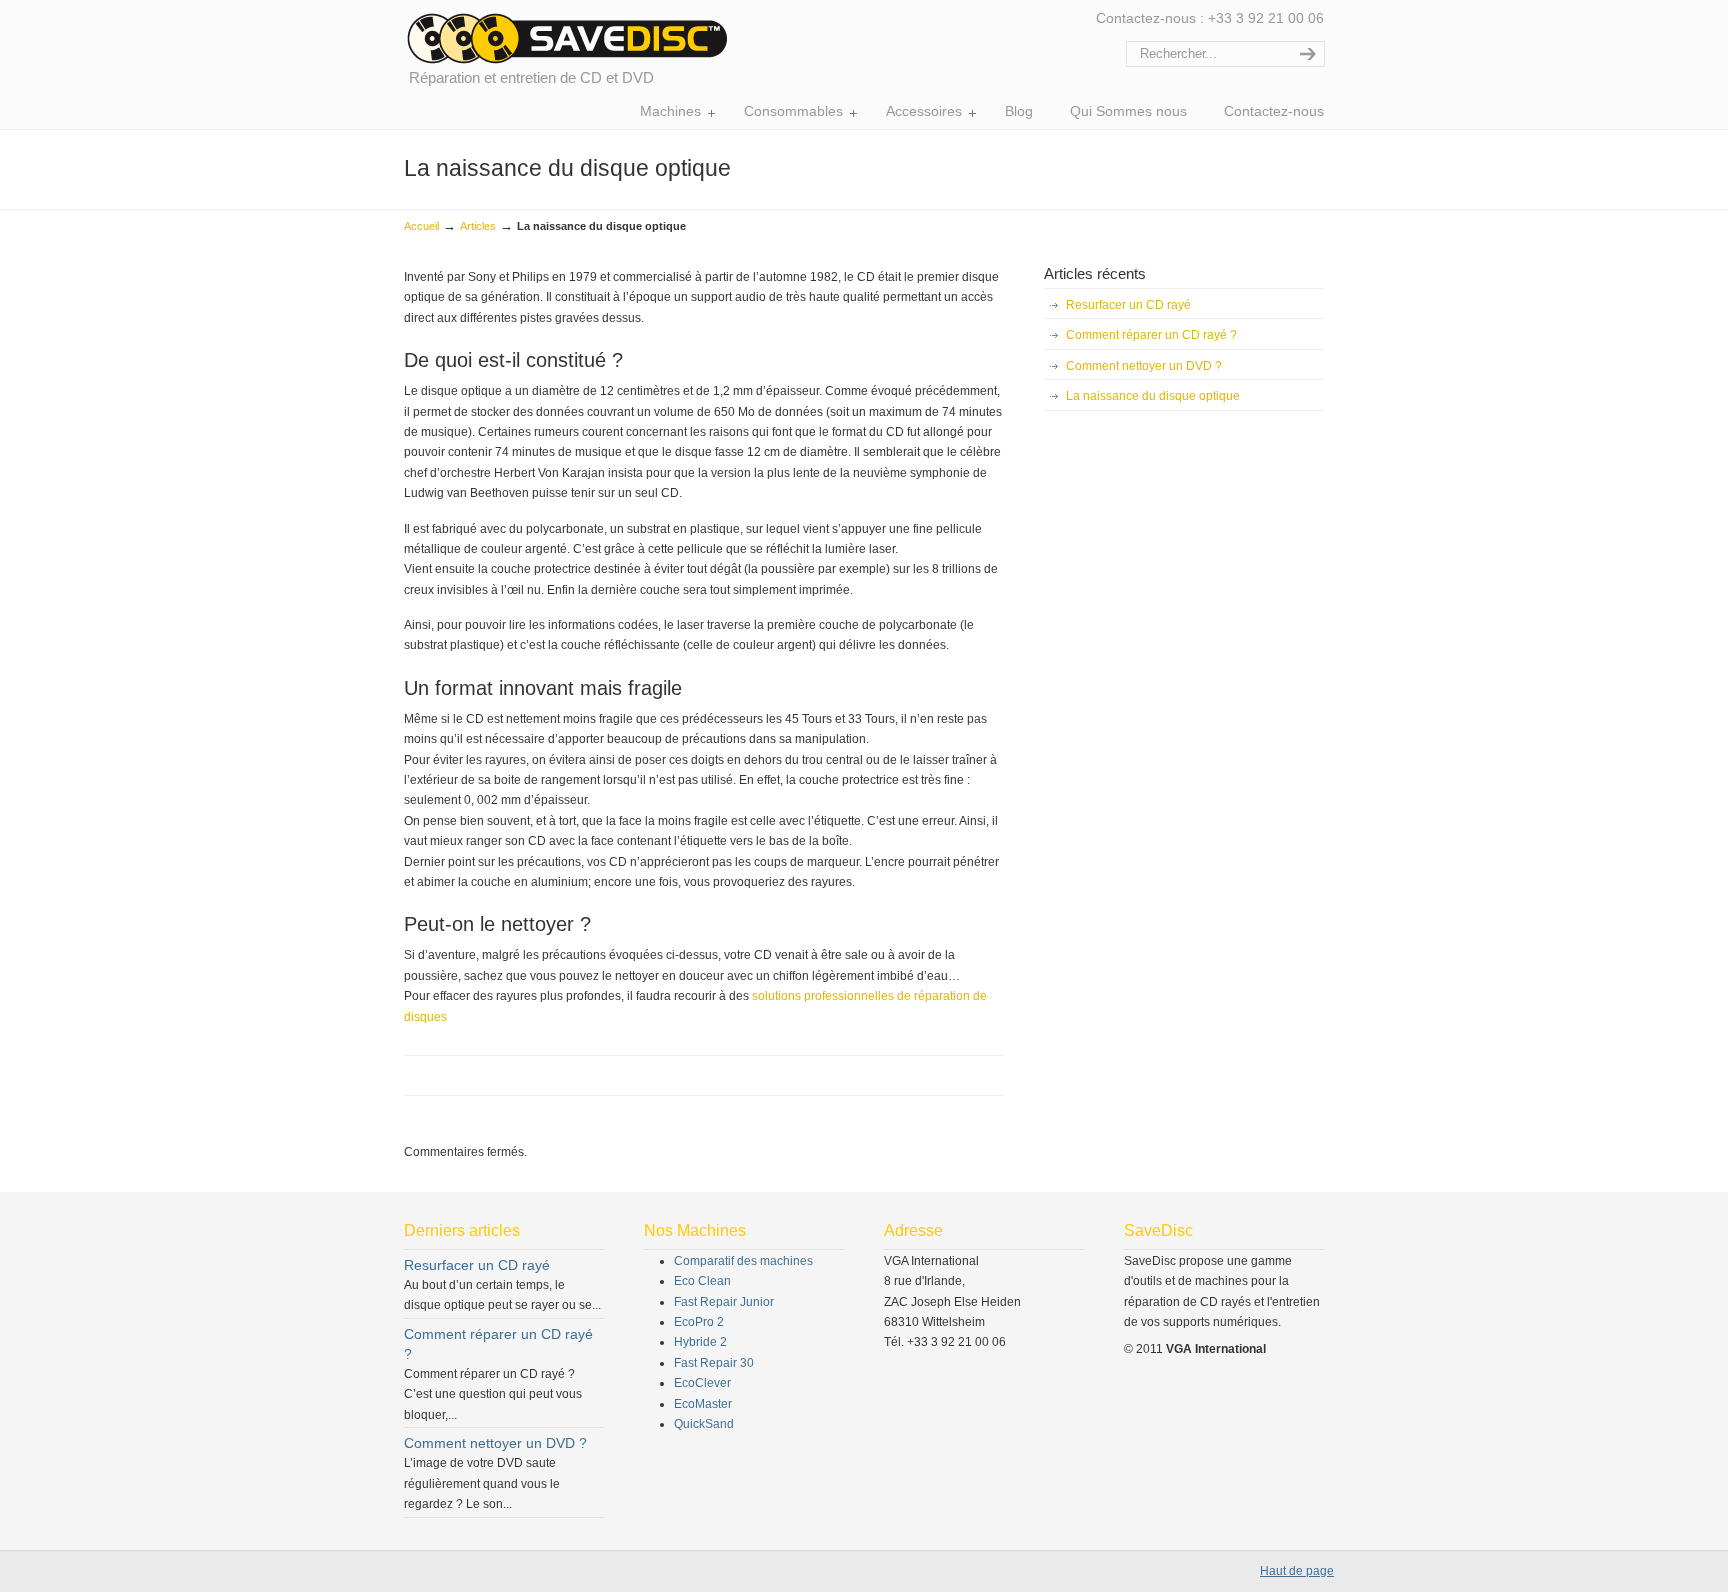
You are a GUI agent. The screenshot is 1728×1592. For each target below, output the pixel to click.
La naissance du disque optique (1153, 396)
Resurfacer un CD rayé (1128, 305)
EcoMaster (703, 1404)
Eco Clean (702, 1281)
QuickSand (704, 1424)
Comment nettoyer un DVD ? (1144, 366)
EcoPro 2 (699, 1322)
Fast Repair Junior (724, 1302)
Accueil (421, 226)
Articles (478, 226)
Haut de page (1297, 1571)
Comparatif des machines (743, 1261)
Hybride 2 (700, 1342)
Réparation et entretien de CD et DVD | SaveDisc (566, 38)
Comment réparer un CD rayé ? (1151, 335)
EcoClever (702, 1383)
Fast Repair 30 (714, 1363)
